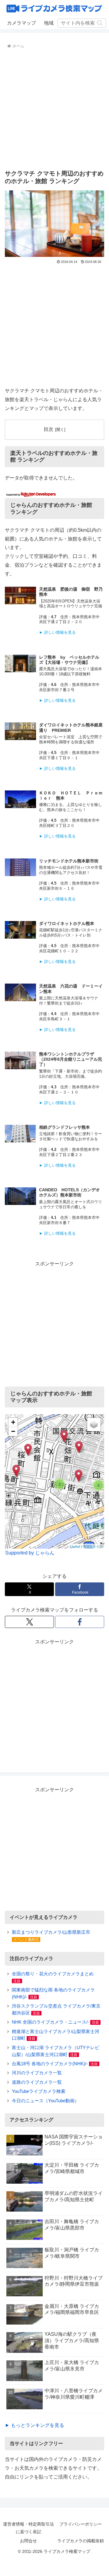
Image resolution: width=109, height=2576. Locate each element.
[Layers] (94, 1424)
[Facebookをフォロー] (80, 1622)
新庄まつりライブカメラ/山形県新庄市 (51, 1932)
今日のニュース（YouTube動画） (45, 2101)
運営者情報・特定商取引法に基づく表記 (28, 2528)
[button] (100, 23)
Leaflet (75, 1546)
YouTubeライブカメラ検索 (39, 2091)
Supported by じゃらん (30, 1553)
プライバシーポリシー (81, 2524)
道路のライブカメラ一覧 (37, 2082)
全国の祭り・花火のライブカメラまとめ (53, 1974)
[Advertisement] (54, 108)
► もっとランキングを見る (35, 2425)
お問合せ (28, 2541)
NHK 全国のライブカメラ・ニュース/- (50, 2022)
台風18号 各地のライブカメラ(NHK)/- (50, 2064)
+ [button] (13, 1422)
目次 (48, 429)
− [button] (13, 1431)
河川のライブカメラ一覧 (37, 2073)
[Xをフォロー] (29, 1622)
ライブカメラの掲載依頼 (81, 2541)
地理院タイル (93, 1546)
